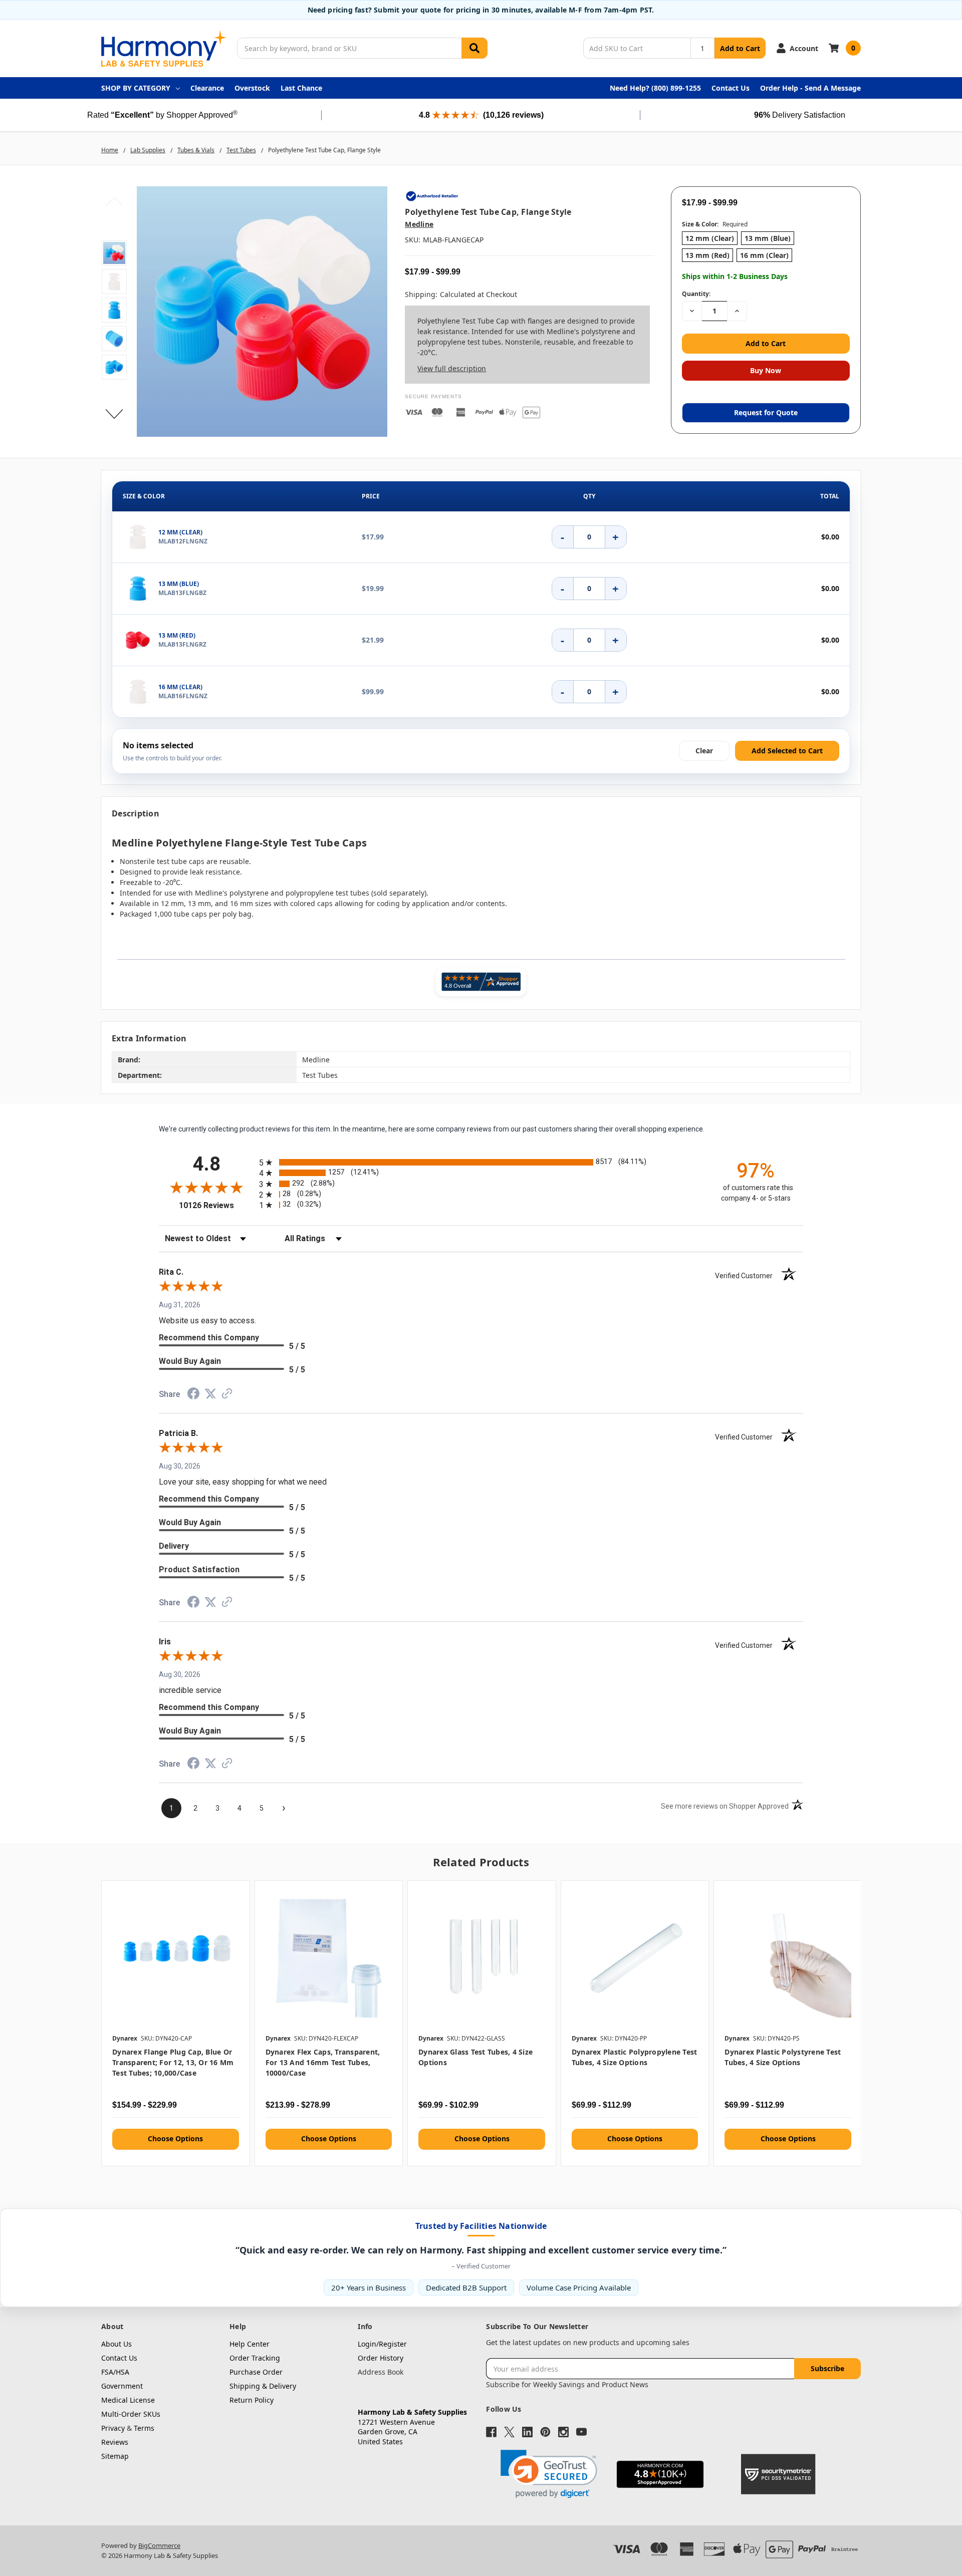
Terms (144, 2428)
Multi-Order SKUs (131, 2414)
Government (122, 2386)
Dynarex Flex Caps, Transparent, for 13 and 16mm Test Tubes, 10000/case (323, 2062)
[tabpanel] (175, 2023)
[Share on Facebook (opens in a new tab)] (193, 1396)
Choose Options (175, 2138)
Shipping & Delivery (263, 2386)
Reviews (115, 2442)
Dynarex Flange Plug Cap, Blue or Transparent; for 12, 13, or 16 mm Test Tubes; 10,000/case (173, 2062)
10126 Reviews (216, 1205)
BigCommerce (159, 2545)
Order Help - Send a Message (810, 88)
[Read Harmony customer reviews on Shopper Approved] (481, 982)
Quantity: (696, 294)
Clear (704, 751)
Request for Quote (766, 412)
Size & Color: (715, 224)
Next (114, 414)
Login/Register (382, 2344)
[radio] (481, 1162)
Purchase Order (256, 2372)
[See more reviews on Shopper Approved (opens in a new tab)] (227, 1395)
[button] (549, 2474)
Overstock (252, 88)
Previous (114, 201)
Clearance (207, 88)
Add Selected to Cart (787, 751)
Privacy (113, 2428)
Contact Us (731, 88)
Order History (381, 2358)
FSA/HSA (115, 2372)
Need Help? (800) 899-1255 (655, 88)
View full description (452, 368)
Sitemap (115, 2456)
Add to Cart (740, 48)
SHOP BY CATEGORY (136, 88)
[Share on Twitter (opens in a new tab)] (210, 1395)
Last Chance (301, 88)
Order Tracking (255, 2358)
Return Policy (252, 2400)
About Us (116, 2344)
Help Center (250, 2344)
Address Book (381, 2372)
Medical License (128, 2400)
